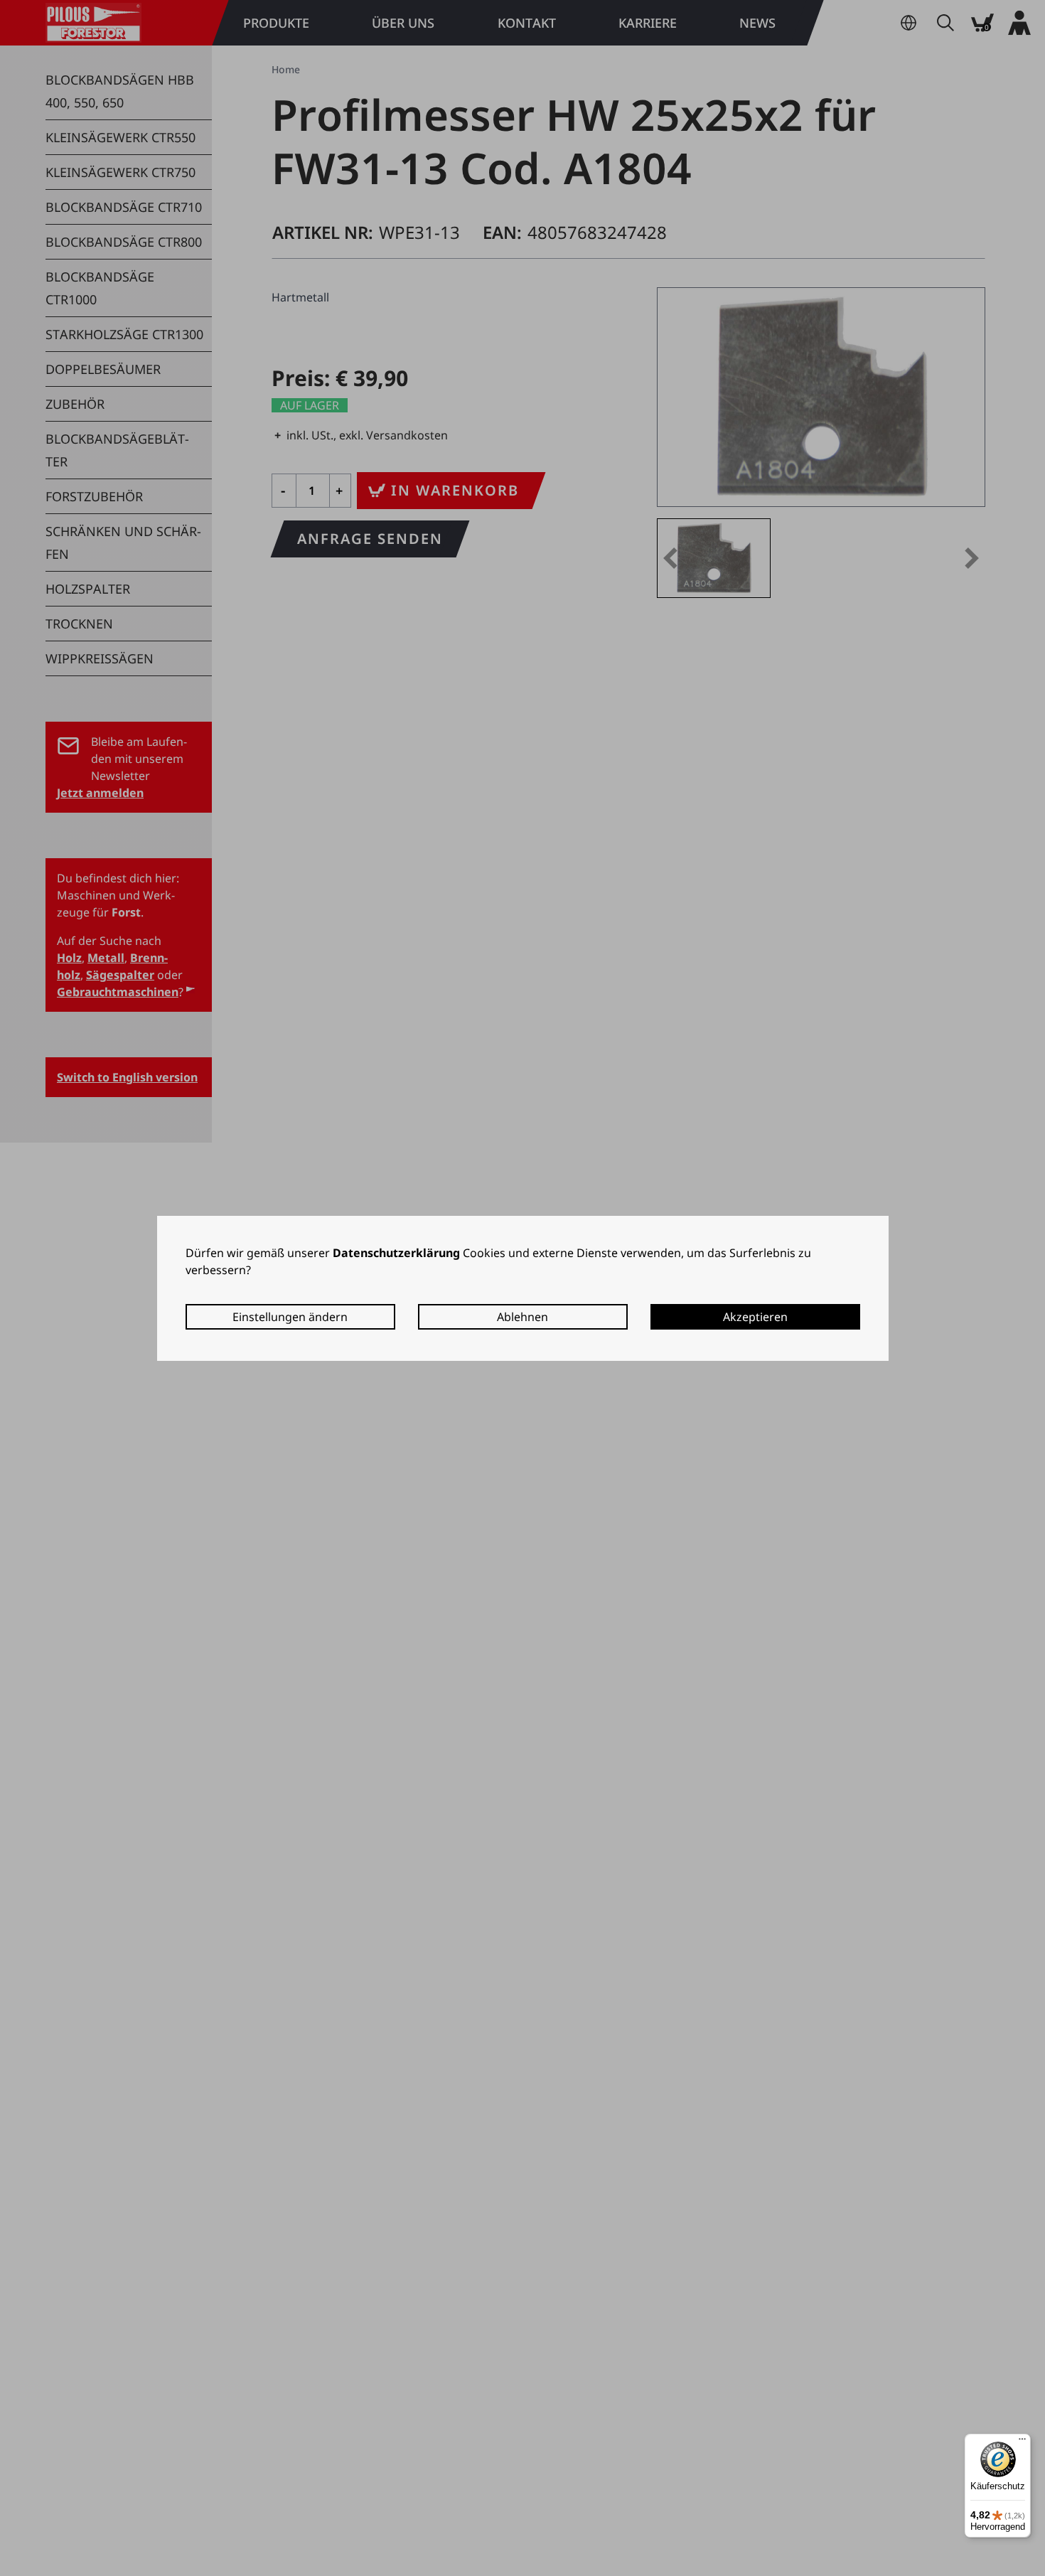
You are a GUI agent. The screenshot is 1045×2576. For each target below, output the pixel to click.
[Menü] (1022, 2442)
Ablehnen (522, 1317)
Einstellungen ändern (290, 1317)
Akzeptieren (755, 1317)
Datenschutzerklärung (396, 1253)
